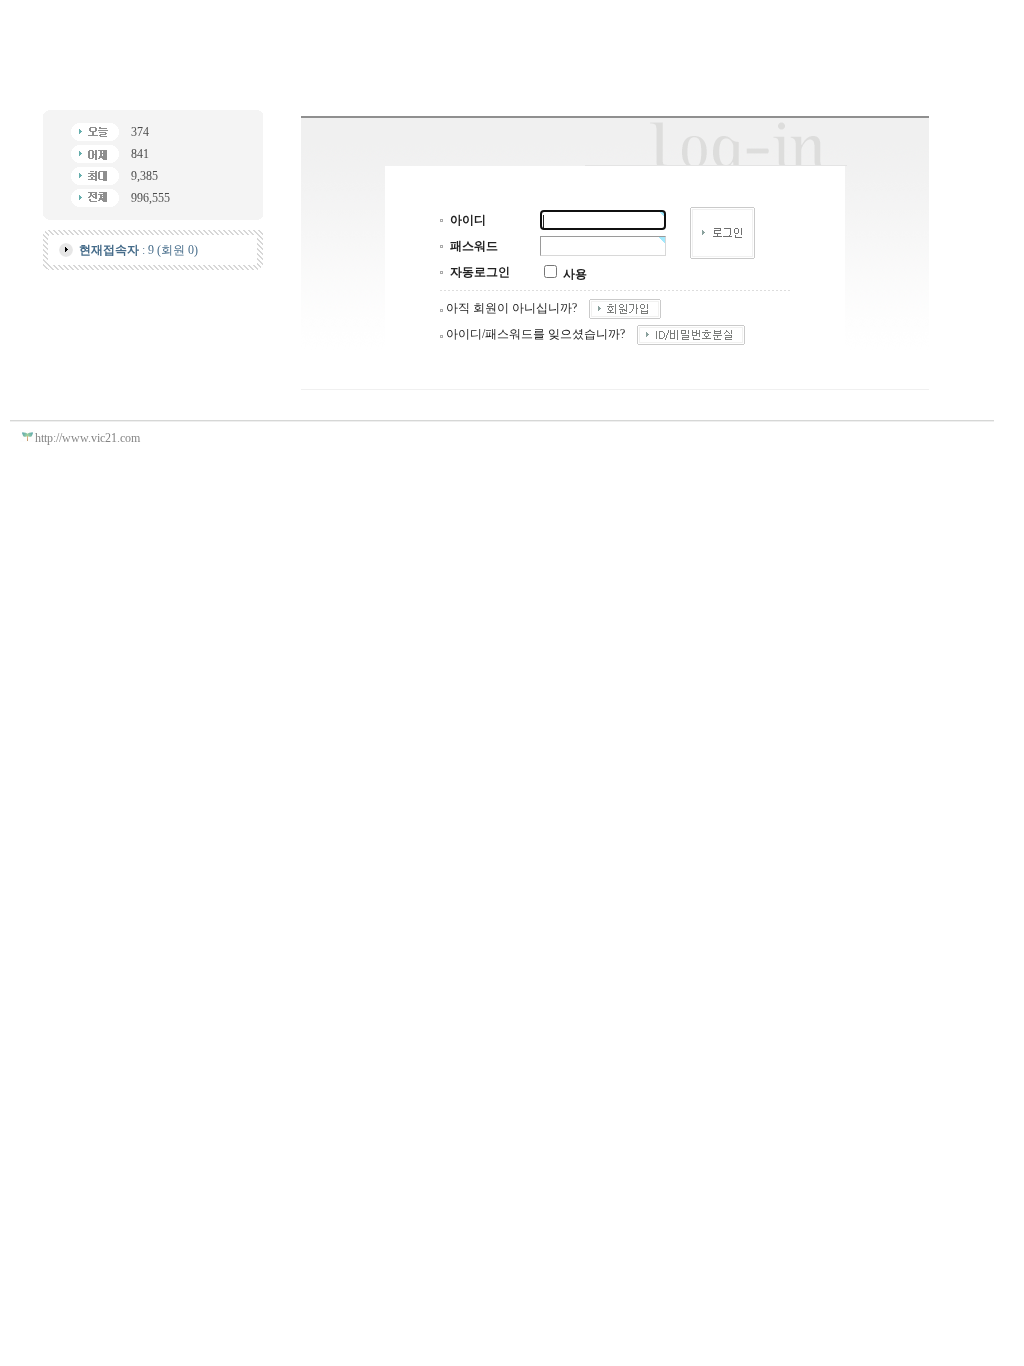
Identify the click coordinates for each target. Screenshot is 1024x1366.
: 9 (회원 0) (138, 250)
